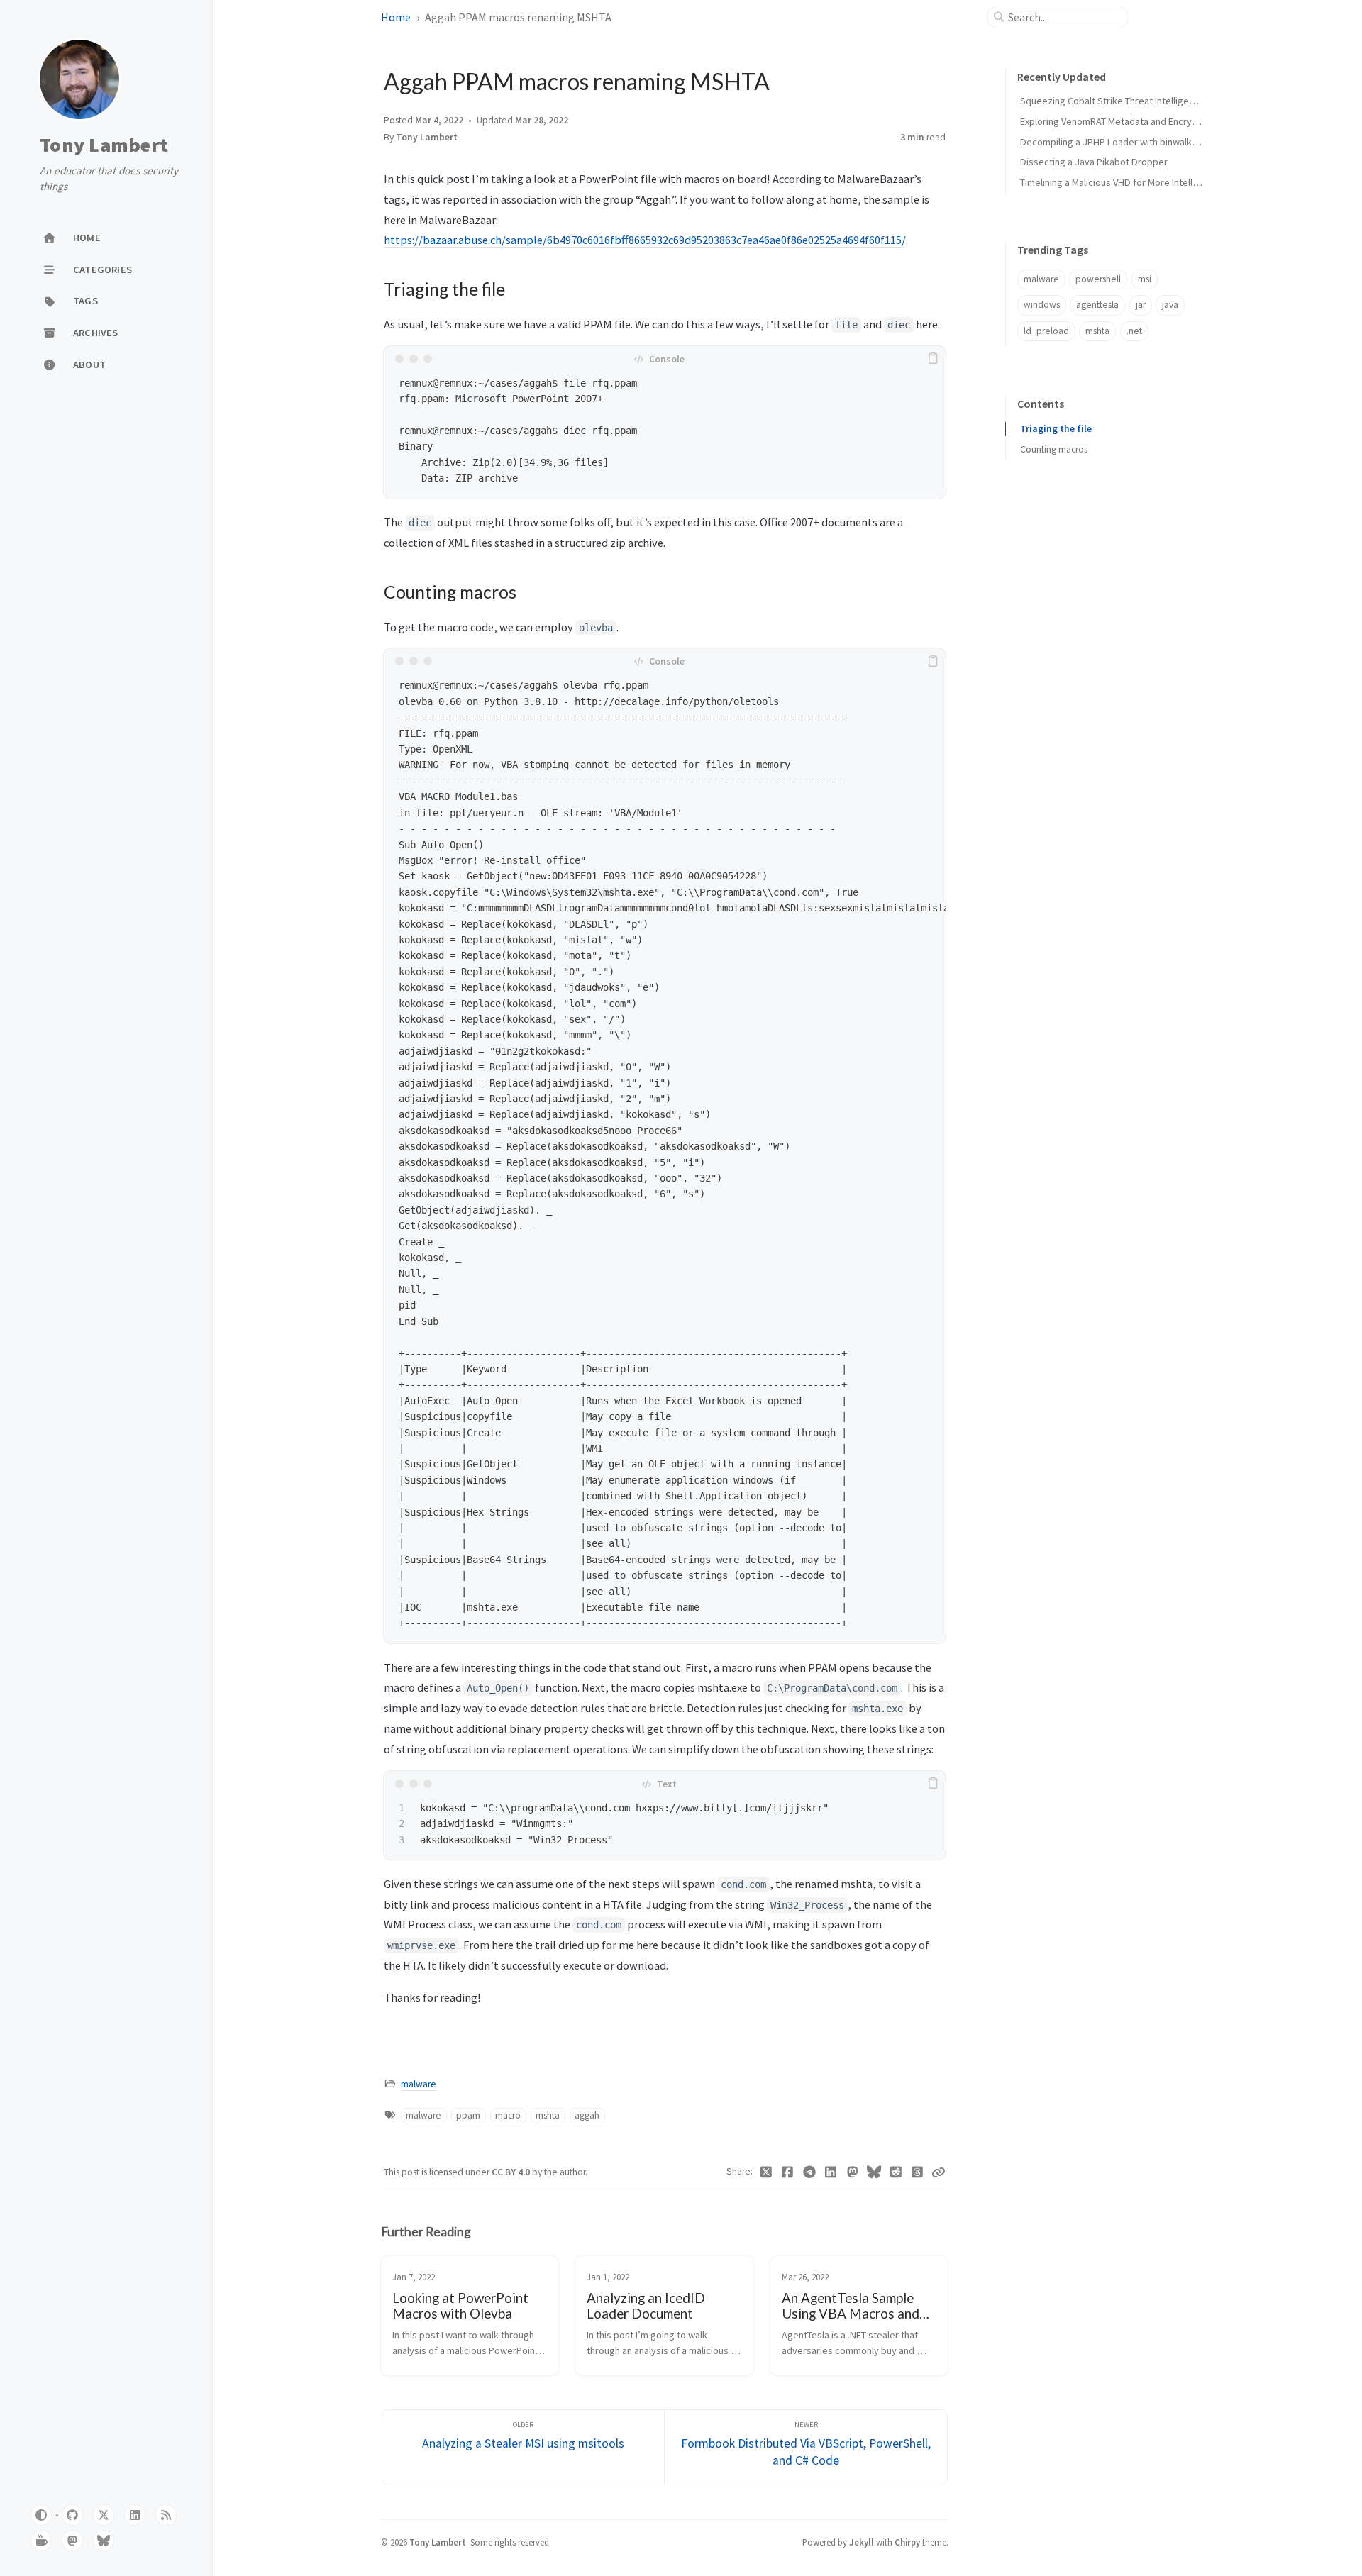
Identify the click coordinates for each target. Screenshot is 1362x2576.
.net (1134, 331)
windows (1042, 305)
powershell (1098, 279)
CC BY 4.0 (512, 2172)
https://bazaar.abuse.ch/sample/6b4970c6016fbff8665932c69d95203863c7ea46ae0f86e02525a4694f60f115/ (645, 240)
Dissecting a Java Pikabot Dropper (1094, 162)
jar (1141, 305)
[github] (72, 2515)
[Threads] (918, 2172)
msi (1145, 279)
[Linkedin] (831, 2172)
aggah (587, 2115)
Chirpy (907, 2542)
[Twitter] (766, 2172)
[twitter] (104, 2515)
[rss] (166, 2515)
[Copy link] (939, 2172)
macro (508, 2115)
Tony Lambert (104, 145)
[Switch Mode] (41, 2515)
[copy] (933, 359)
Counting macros (1054, 449)
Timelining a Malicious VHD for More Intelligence (1121, 182)
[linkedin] (135, 2515)
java (1170, 305)
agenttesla (1097, 305)
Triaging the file (1056, 429)
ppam (468, 2115)
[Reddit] (896, 2172)
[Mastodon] (853, 2172)
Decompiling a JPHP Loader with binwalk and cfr (1122, 142)
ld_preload (1046, 331)
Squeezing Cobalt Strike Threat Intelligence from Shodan (1141, 101)
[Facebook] (788, 2172)
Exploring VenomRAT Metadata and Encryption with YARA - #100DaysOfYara (1178, 121)
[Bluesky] (874, 2172)
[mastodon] (72, 2541)
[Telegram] (810, 2172)
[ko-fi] (41, 2541)
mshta (548, 2115)
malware (419, 2084)
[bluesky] (104, 2541)
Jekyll (862, 2542)
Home (396, 17)
